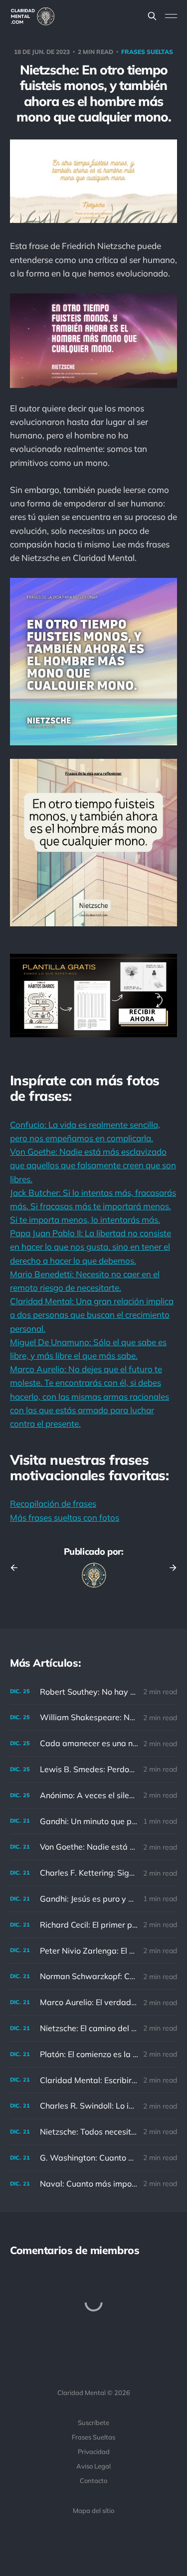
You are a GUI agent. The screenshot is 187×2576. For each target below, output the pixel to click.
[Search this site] (152, 16)
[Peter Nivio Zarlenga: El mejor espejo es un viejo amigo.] (93, 1951)
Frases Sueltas (93, 2437)
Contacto (93, 2481)
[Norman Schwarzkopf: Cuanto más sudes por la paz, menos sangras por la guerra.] (93, 1976)
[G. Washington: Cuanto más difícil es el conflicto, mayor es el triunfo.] (93, 2158)
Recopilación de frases (53, 1503)
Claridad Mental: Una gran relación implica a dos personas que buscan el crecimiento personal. (92, 1314)
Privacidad (94, 2452)
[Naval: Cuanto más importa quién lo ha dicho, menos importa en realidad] (93, 2184)
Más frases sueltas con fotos (65, 1517)
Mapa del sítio (93, 2511)
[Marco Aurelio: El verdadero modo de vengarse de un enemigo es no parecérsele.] (93, 2002)
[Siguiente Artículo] (170, 1568)
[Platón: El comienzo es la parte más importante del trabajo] (93, 2054)
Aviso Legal (93, 2466)
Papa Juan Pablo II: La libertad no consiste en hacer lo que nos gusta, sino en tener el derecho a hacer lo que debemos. (91, 1247)
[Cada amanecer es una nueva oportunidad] (93, 1743)
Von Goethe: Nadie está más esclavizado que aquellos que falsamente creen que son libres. (93, 1165)
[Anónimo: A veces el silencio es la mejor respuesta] (93, 1795)
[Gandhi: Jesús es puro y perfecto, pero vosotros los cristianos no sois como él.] (93, 1899)
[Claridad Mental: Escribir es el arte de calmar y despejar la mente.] (93, 2080)
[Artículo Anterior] (17, 1568)
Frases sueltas (147, 52)
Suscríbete (93, 2423)
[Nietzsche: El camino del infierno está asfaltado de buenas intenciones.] (93, 2028)
